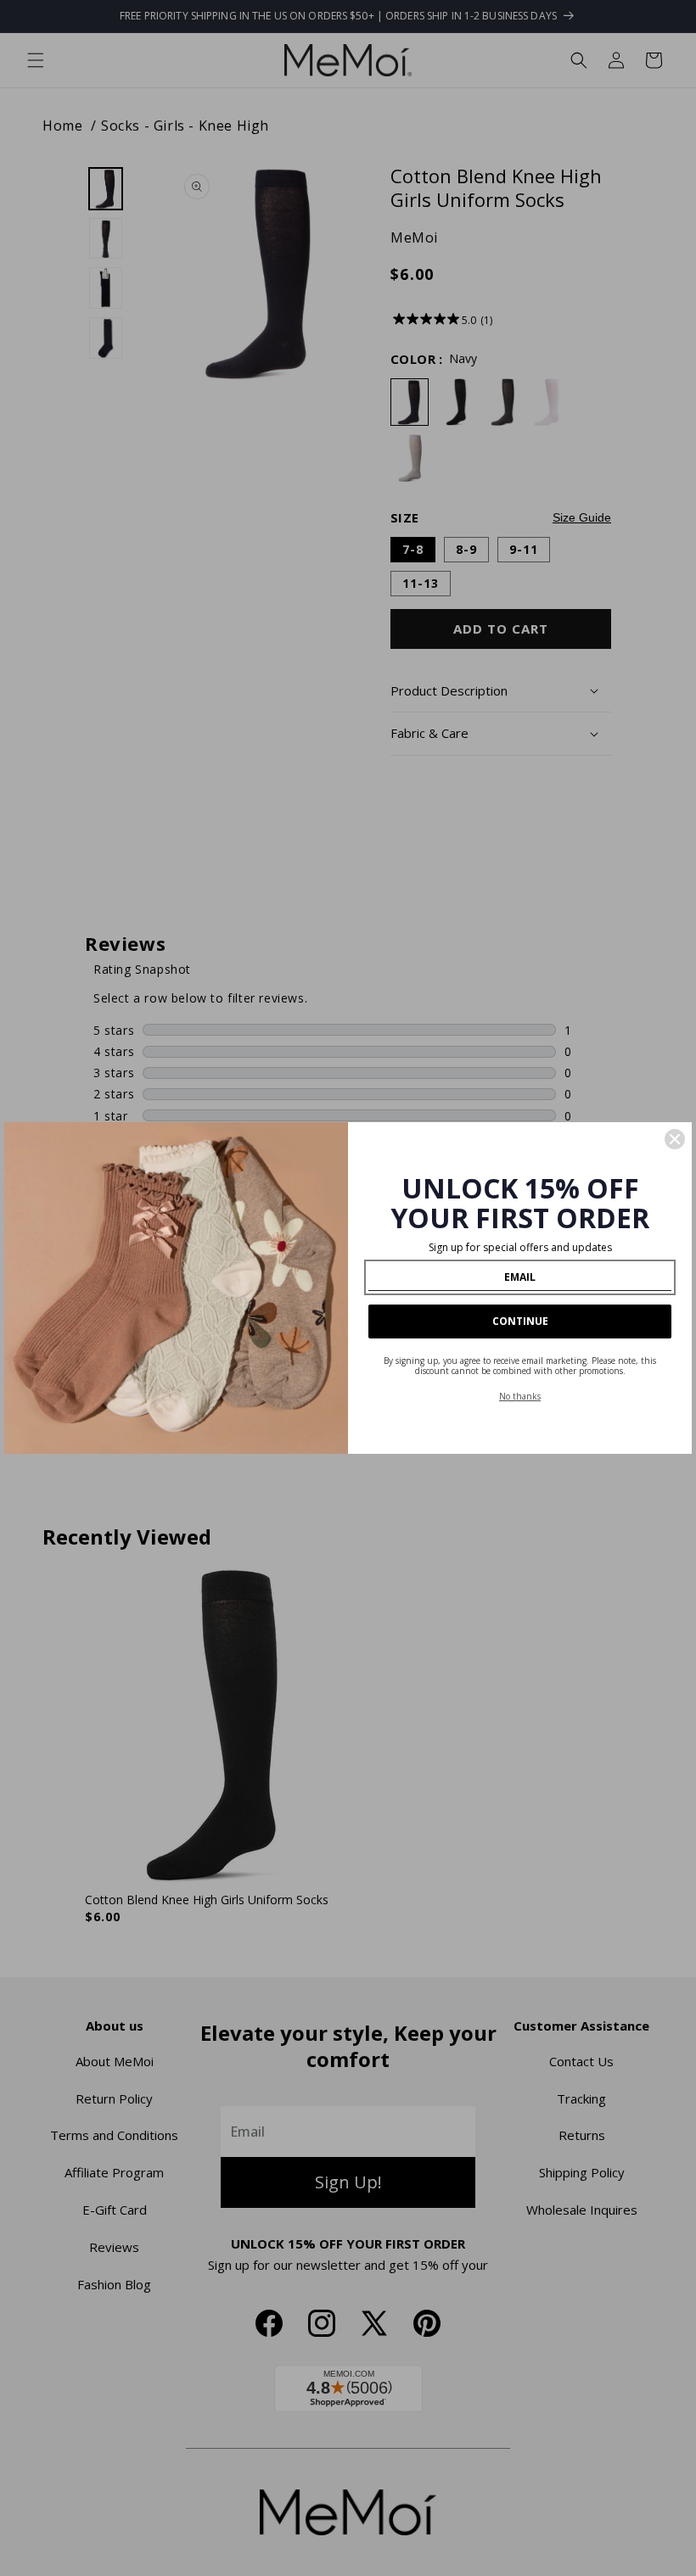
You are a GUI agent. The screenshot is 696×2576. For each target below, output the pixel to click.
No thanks (520, 1396)
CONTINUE (520, 1321)
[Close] (675, 1139)
